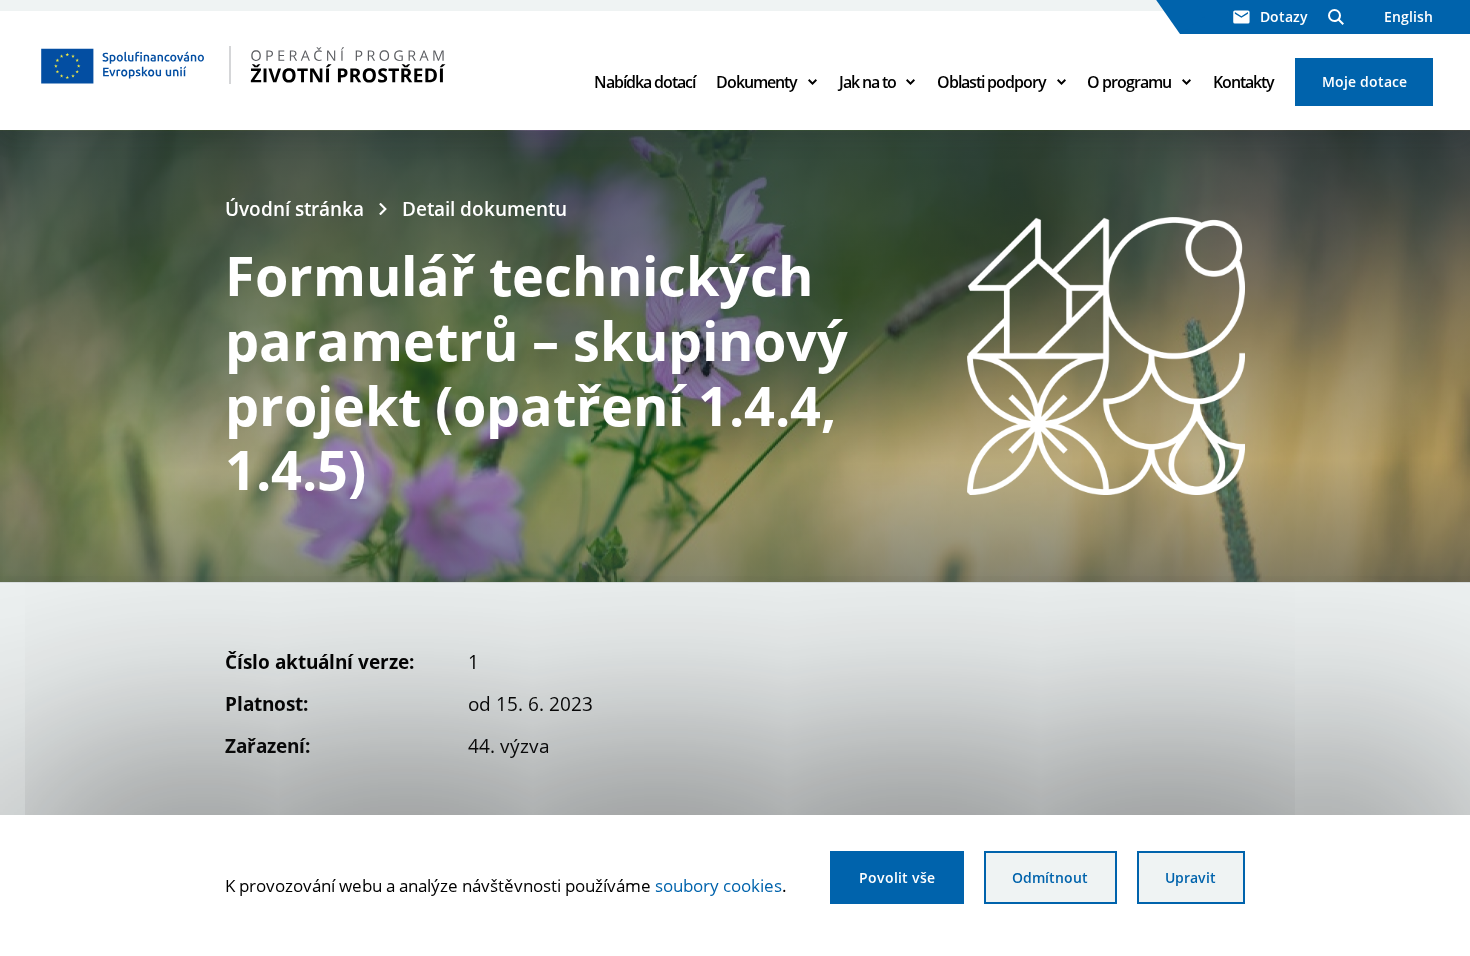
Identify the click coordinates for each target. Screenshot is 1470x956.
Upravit (1190, 877)
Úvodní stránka (294, 208)
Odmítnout (1050, 877)
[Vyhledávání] (1336, 17)
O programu (1129, 82)
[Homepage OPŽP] (297, 65)
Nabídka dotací (644, 82)
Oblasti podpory (991, 82)
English (1408, 16)
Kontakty (1243, 82)
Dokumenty (756, 82)
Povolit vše (897, 877)
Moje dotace (1364, 81)
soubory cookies (718, 885)
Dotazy (1284, 16)
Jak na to (867, 82)
